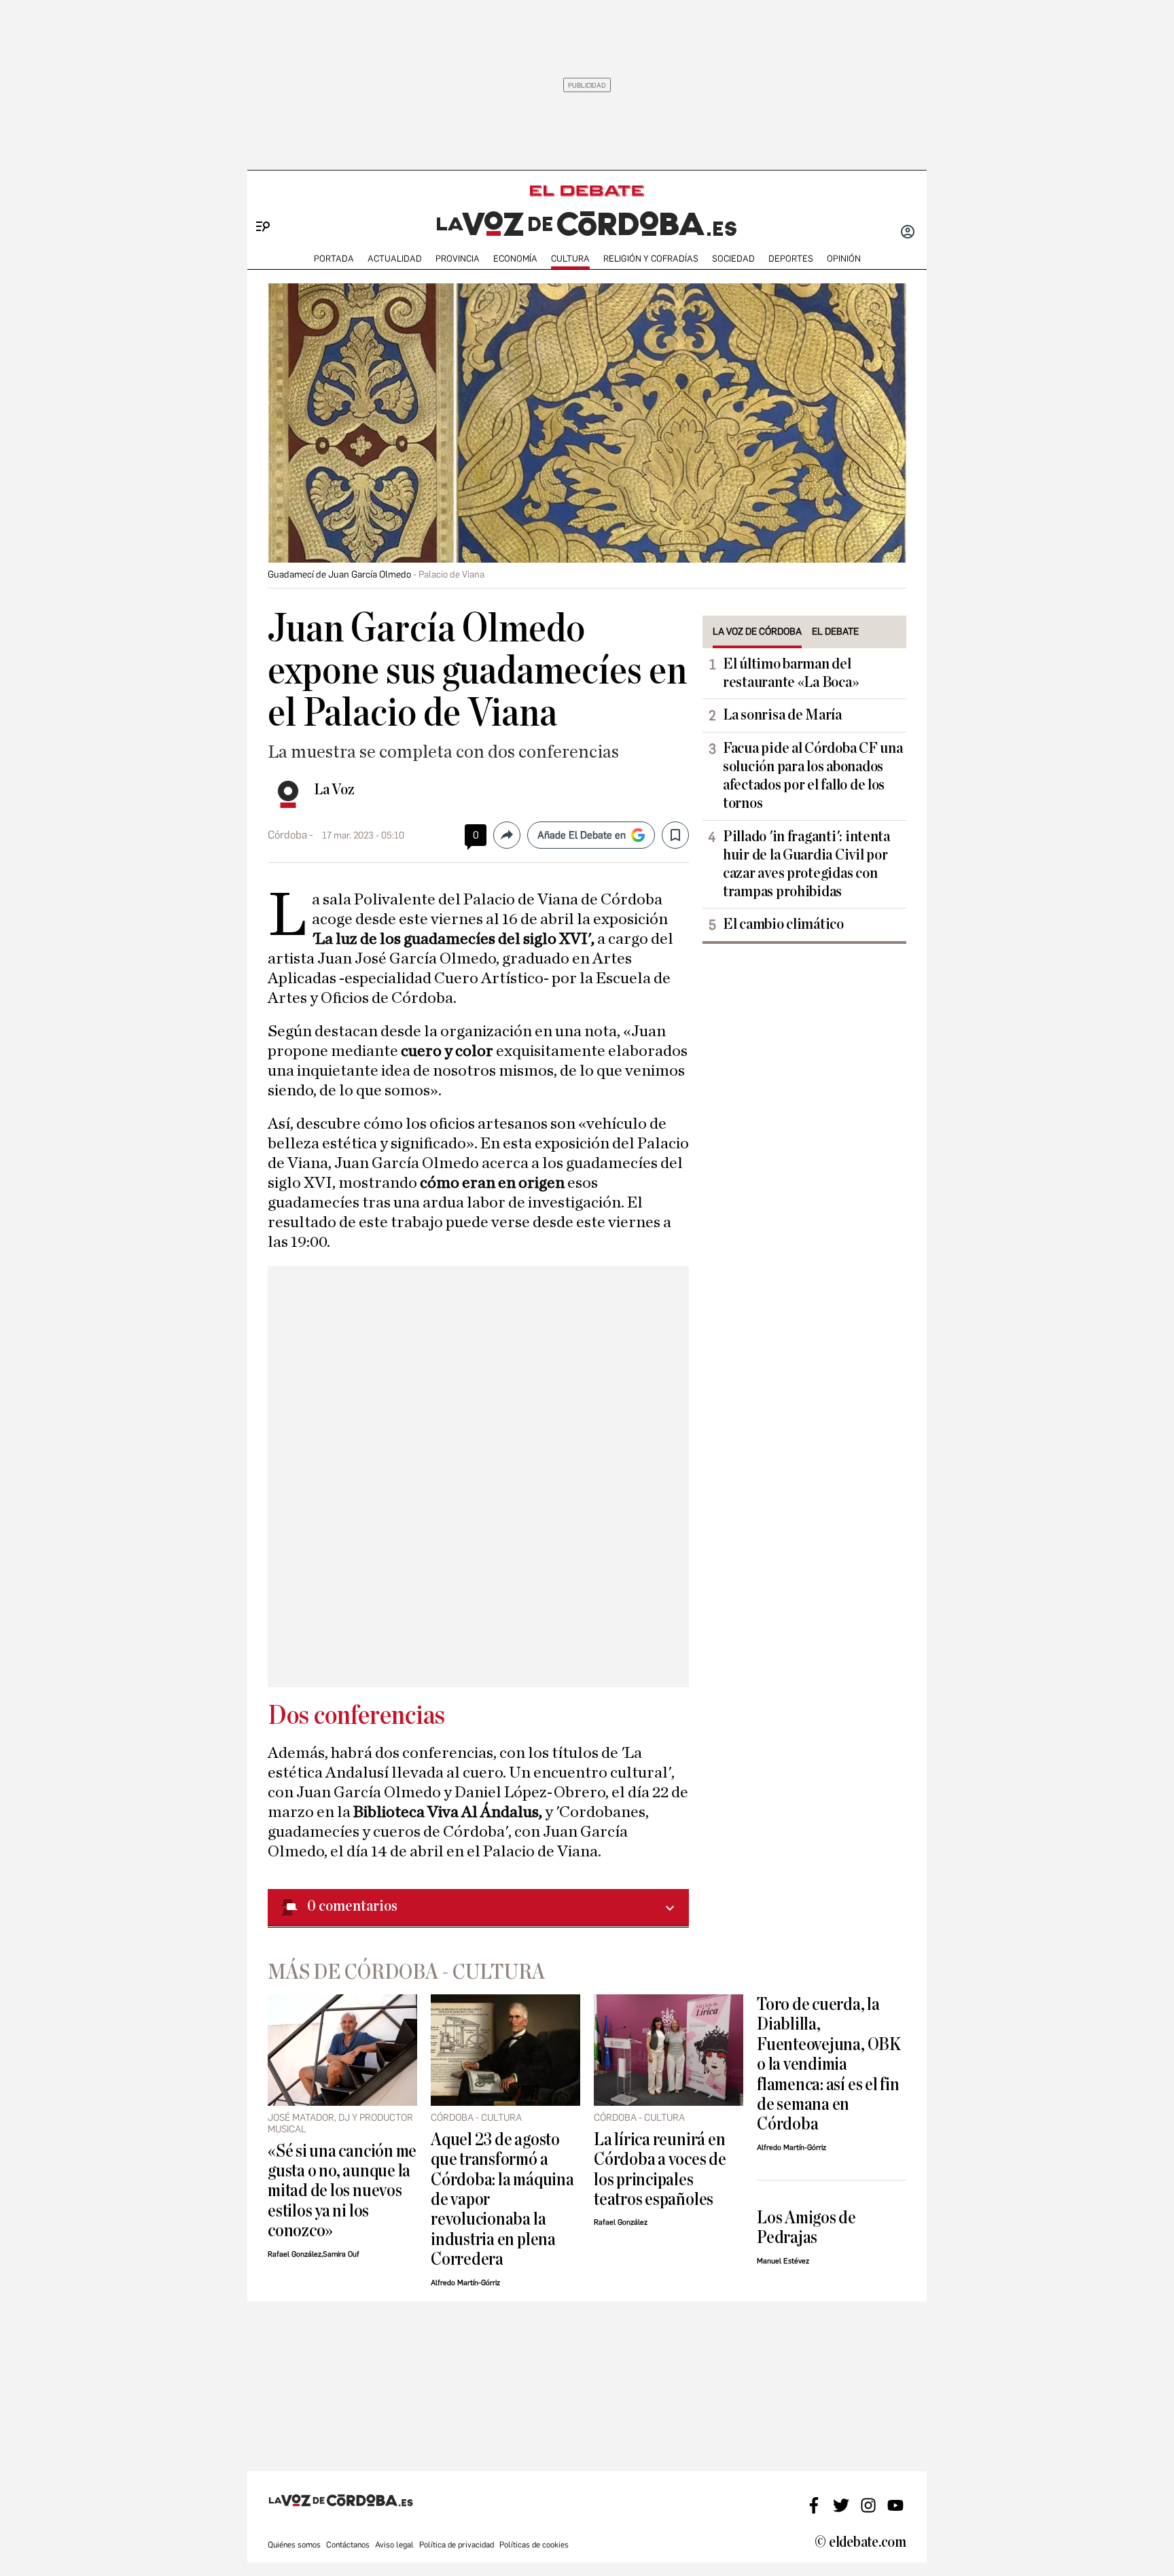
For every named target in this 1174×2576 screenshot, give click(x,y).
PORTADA (334, 259)
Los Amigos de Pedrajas (806, 2227)
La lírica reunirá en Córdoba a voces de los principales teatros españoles (660, 2169)
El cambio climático (783, 924)
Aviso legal (394, 2545)
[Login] (908, 233)
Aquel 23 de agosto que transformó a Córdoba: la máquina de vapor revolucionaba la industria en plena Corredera (502, 2200)
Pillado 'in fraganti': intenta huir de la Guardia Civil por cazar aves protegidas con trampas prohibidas (806, 864)
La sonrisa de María (782, 715)
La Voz (334, 790)
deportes (791, 259)
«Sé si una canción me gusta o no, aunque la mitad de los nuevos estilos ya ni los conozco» (342, 2191)
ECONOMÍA (515, 259)
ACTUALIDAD (395, 259)
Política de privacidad (457, 2545)
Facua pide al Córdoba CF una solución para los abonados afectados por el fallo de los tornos (813, 776)
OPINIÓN (844, 259)
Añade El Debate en (582, 835)
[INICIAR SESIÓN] (908, 233)
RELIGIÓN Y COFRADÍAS (651, 259)
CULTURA (570, 259)
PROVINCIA (458, 259)
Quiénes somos (294, 2545)
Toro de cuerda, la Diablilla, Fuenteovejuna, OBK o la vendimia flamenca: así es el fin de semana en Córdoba (829, 2064)
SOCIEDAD (733, 259)
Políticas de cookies (534, 2545)
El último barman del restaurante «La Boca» (790, 673)
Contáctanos (348, 2545)
